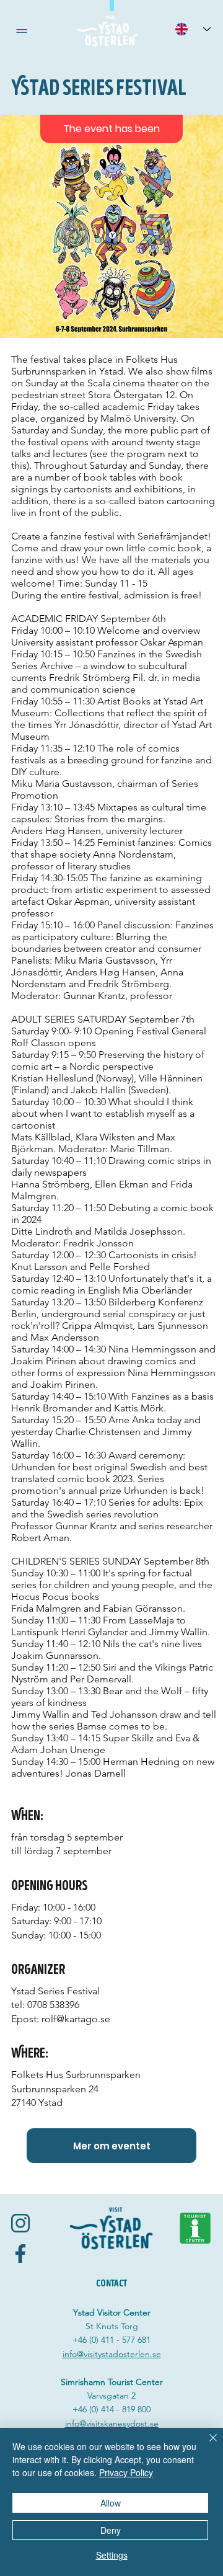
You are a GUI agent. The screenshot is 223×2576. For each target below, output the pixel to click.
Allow (111, 2503)
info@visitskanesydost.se (112, 2423)
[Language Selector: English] (193, 29)
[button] (22, 31)
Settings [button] (112, 2555)
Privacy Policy (126, 2472)
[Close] (206, 2445)
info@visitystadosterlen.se (112, 2354)
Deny (111, 2530)
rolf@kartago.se (76, 2019)
